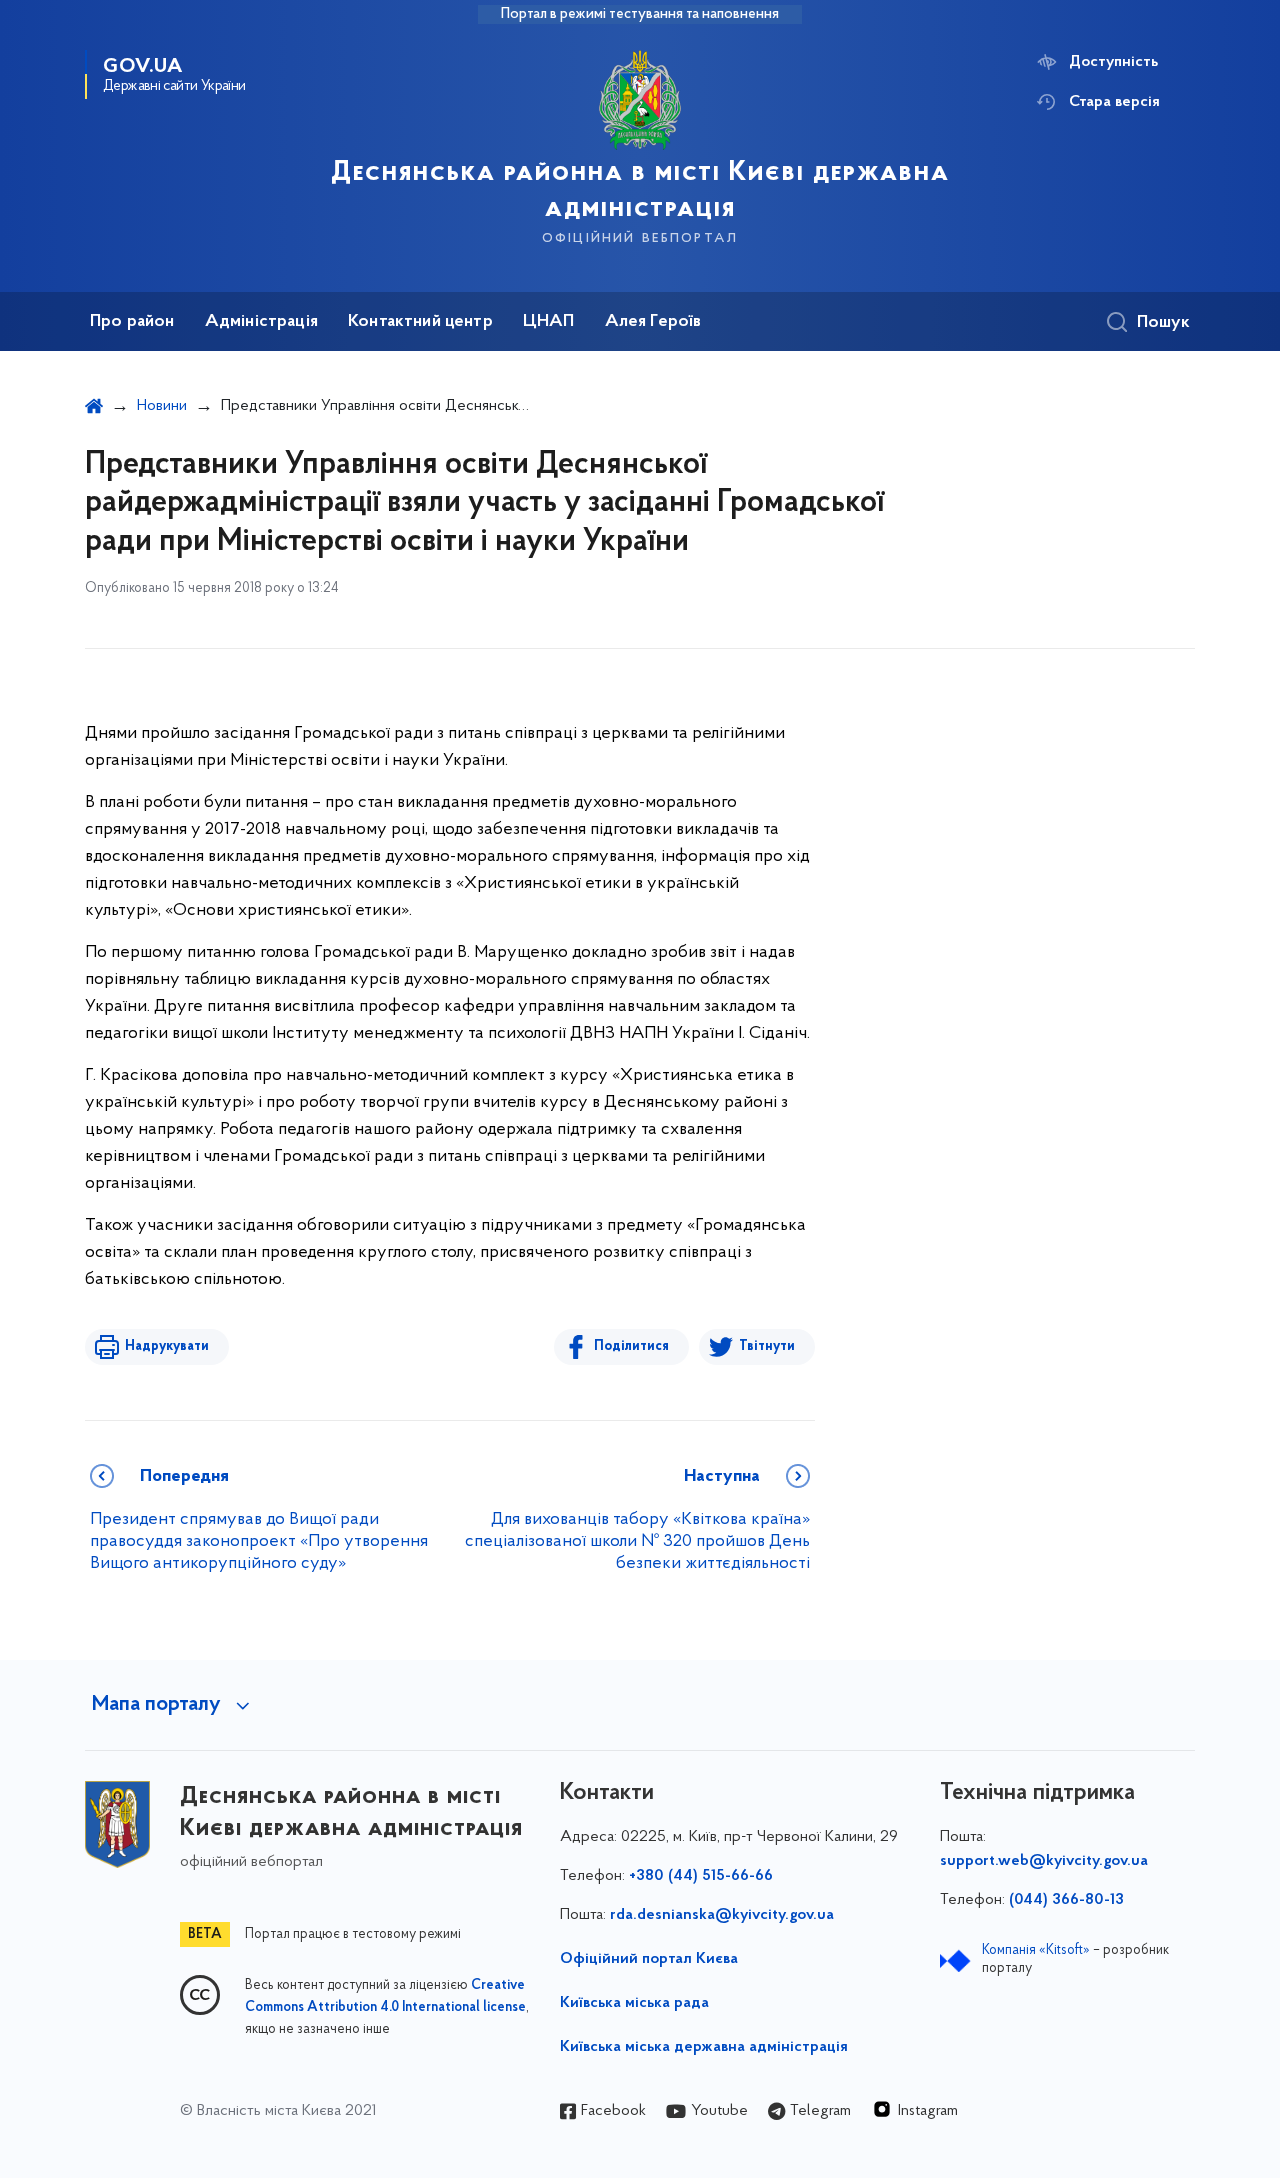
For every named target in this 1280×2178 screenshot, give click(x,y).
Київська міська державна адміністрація (704, 2047)
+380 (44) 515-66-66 (701, 1876)
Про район (132, 322)
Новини (162, 406)
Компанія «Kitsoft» (1036, 1950)
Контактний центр (420, 322)
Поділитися (631, 1346)
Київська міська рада (634, 2003)
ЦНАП (549, 322)
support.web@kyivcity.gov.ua (1044, 1861)
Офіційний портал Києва (649, 1959)
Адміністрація (261, 322)
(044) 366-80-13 (1066, 1900)
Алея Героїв (653, 322)
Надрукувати (167, 1346)
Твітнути (767, 1346)
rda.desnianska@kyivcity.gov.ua (722, 1915)
